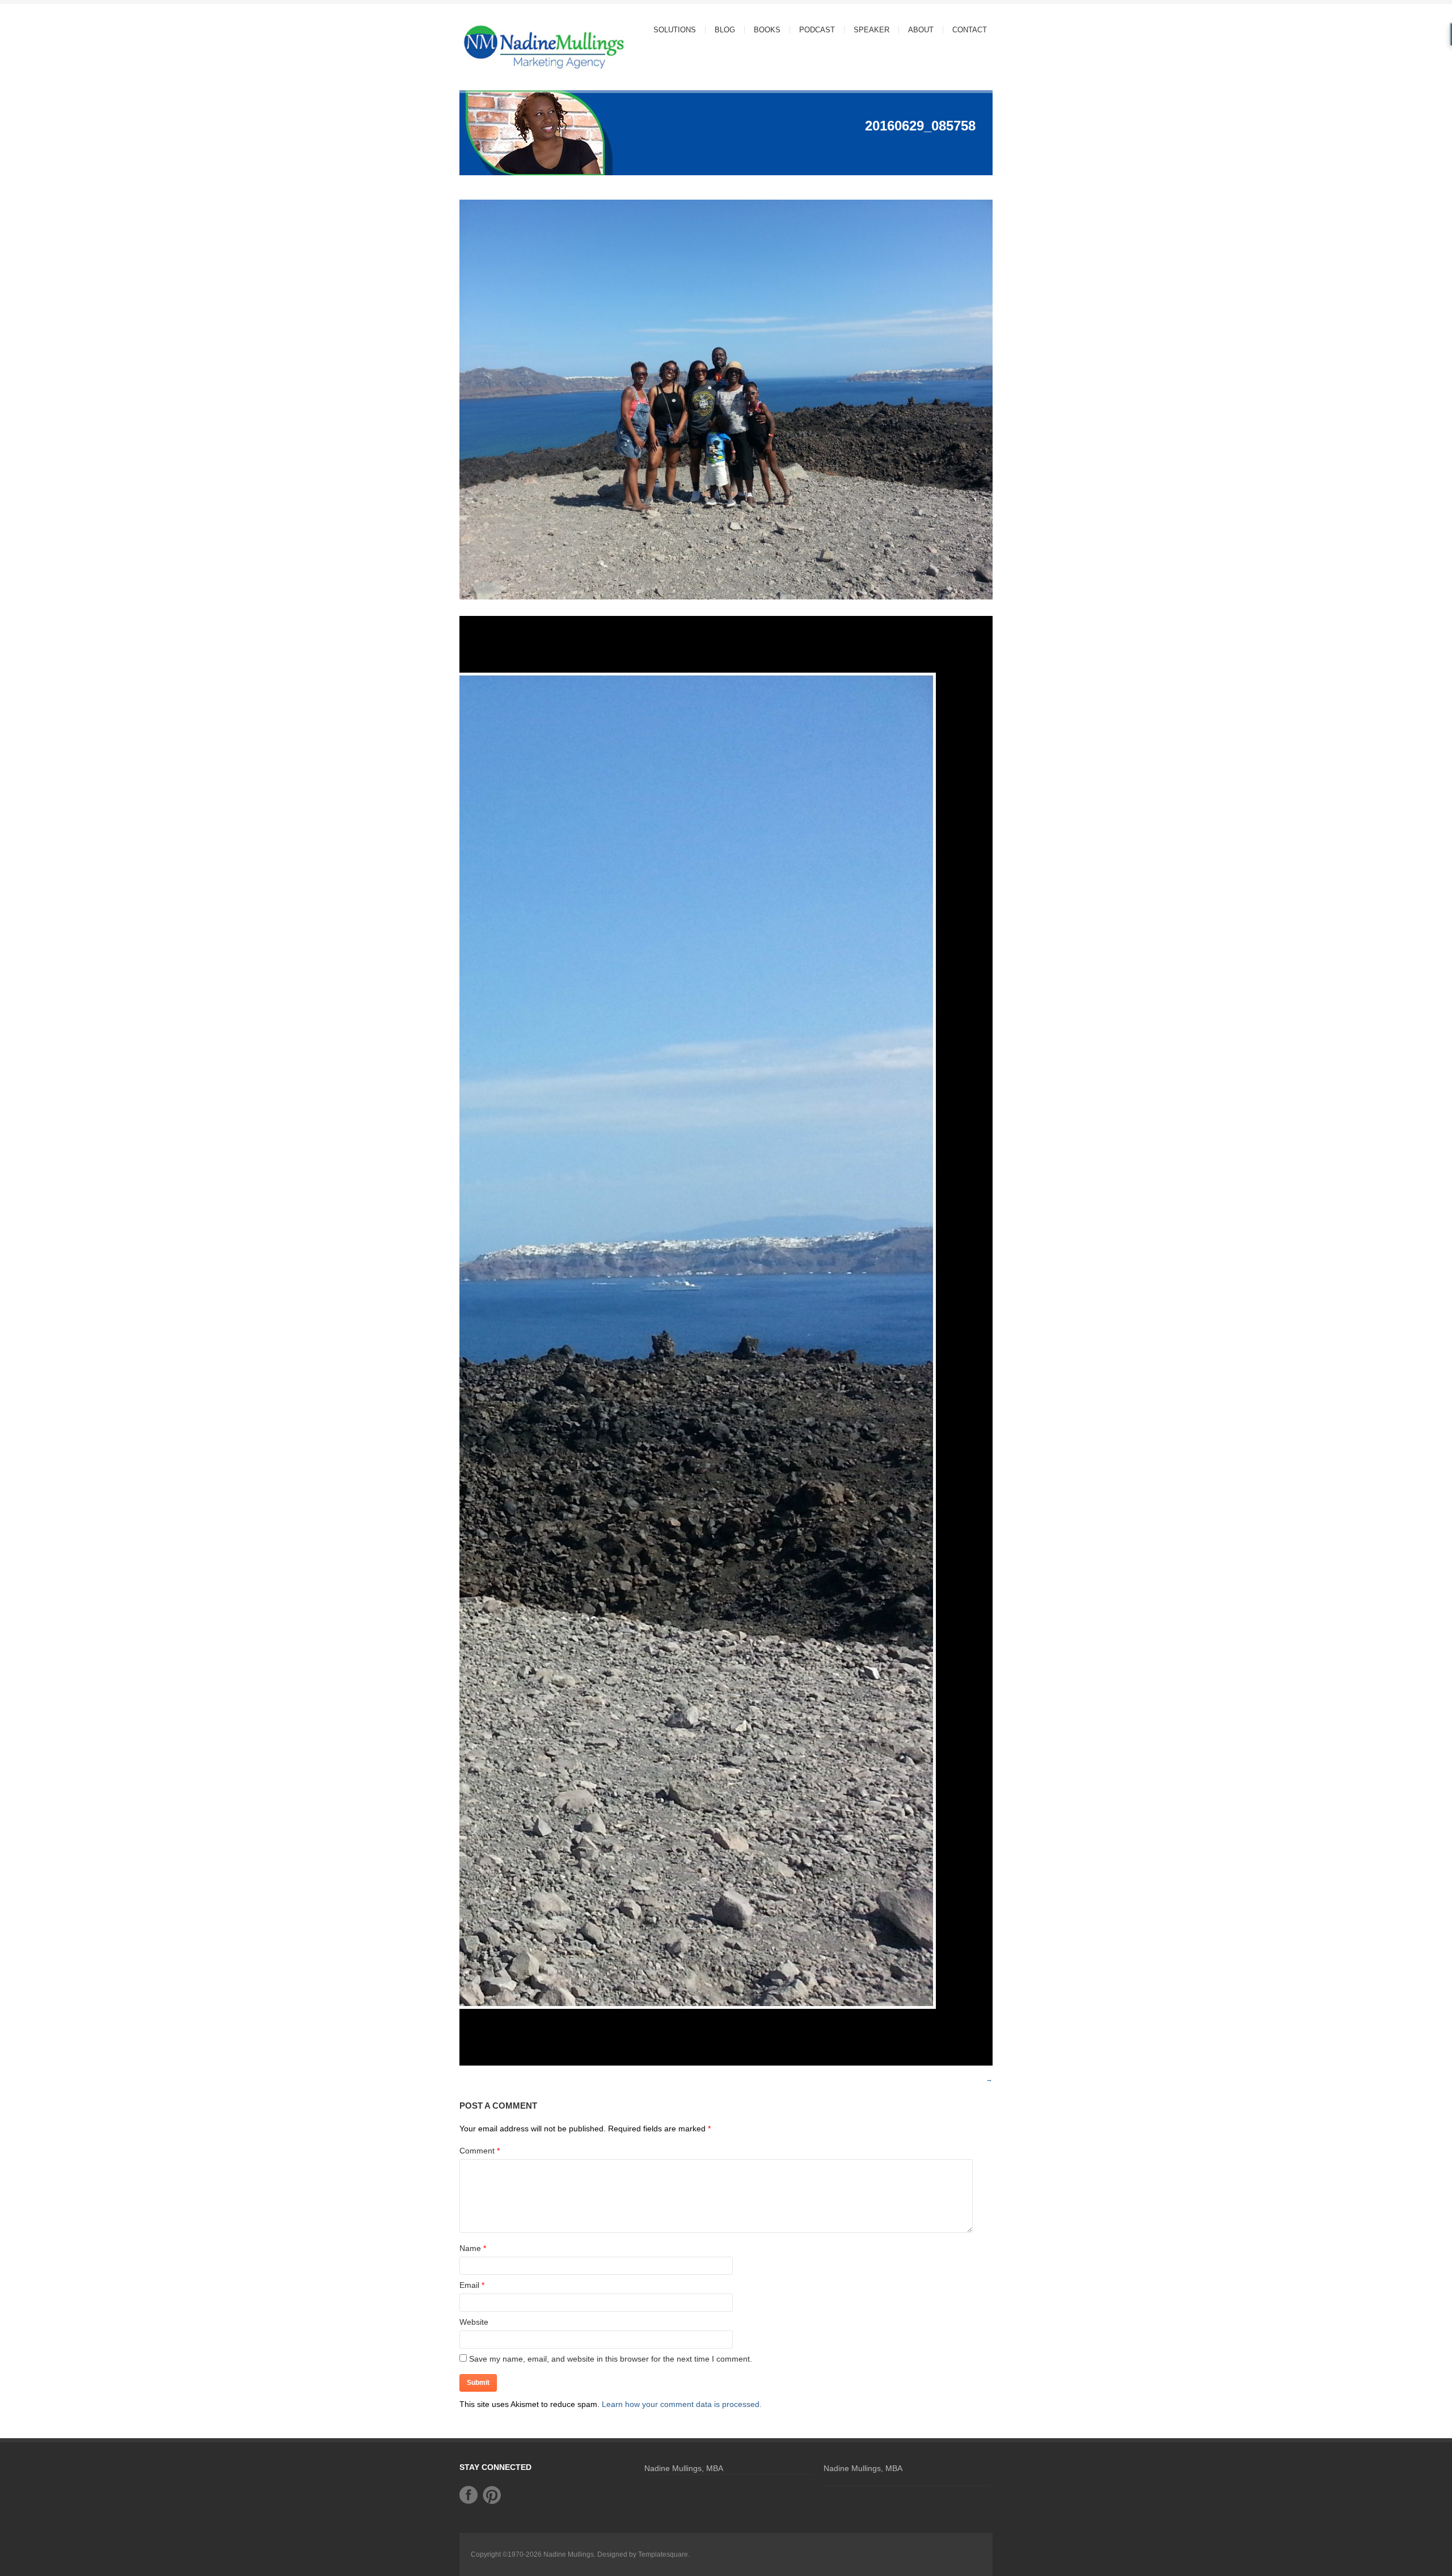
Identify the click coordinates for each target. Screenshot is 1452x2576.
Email (469, 2285)
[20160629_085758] (726, 601)
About (916, 30)
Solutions (670, 30)
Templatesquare (663, 2554)
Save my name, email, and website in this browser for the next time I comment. (611, 2359)
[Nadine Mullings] (522, 46)
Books (767, 30)
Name (470, 2248)
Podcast (817, 30)
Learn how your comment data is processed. (682, 2404)
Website (474, 2322)
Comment (480, 2151)
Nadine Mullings (569, 2554)
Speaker (871, 30)
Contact (970, 30)
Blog (725, 30)
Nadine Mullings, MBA (684, 2468)
